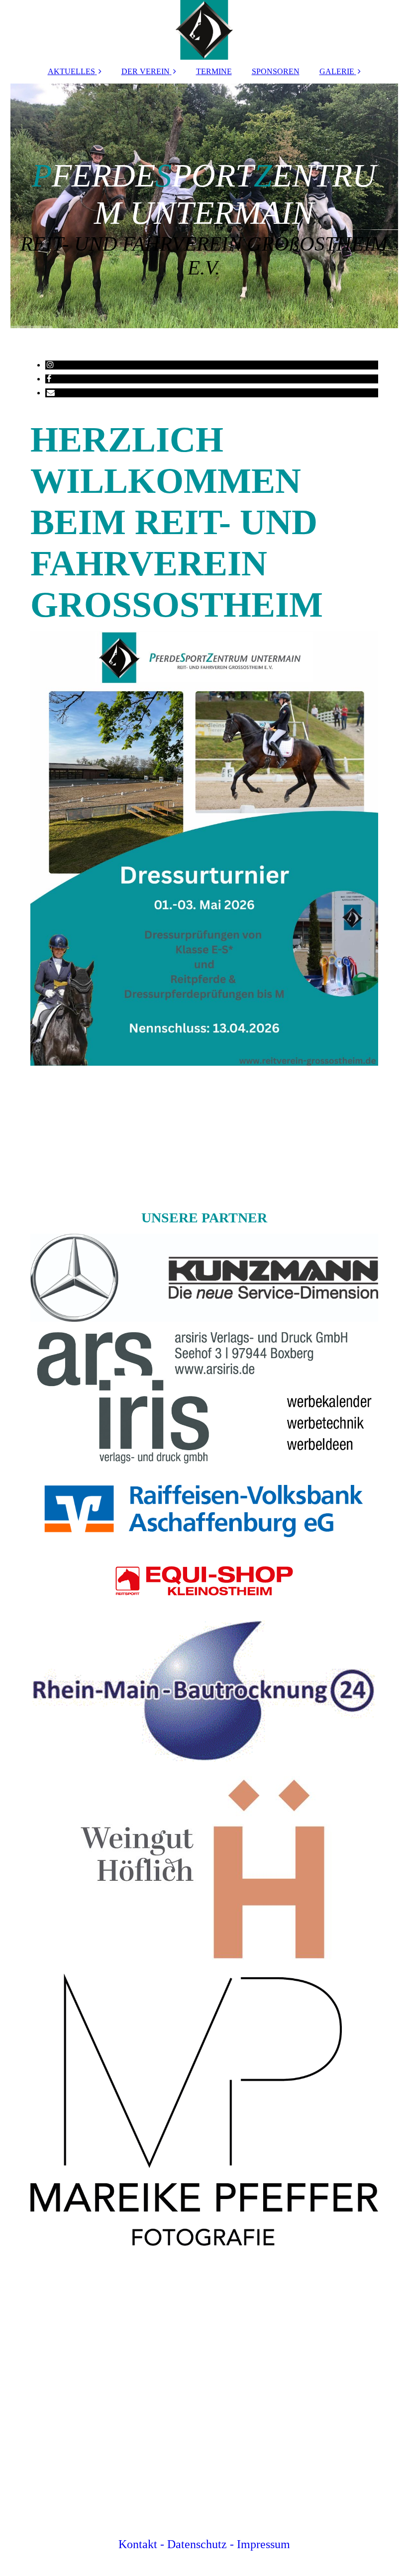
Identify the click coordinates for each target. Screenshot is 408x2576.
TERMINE (214, 71)
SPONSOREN (276, 71)
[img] (204, 30)
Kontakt (138, 2544)
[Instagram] (50, 365)
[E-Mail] (50, 393)
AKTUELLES (71, 71)
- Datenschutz (194, 2544)
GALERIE (337, 71)
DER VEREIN (146, 71)
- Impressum (260, 2544)
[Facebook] (48, 379)
